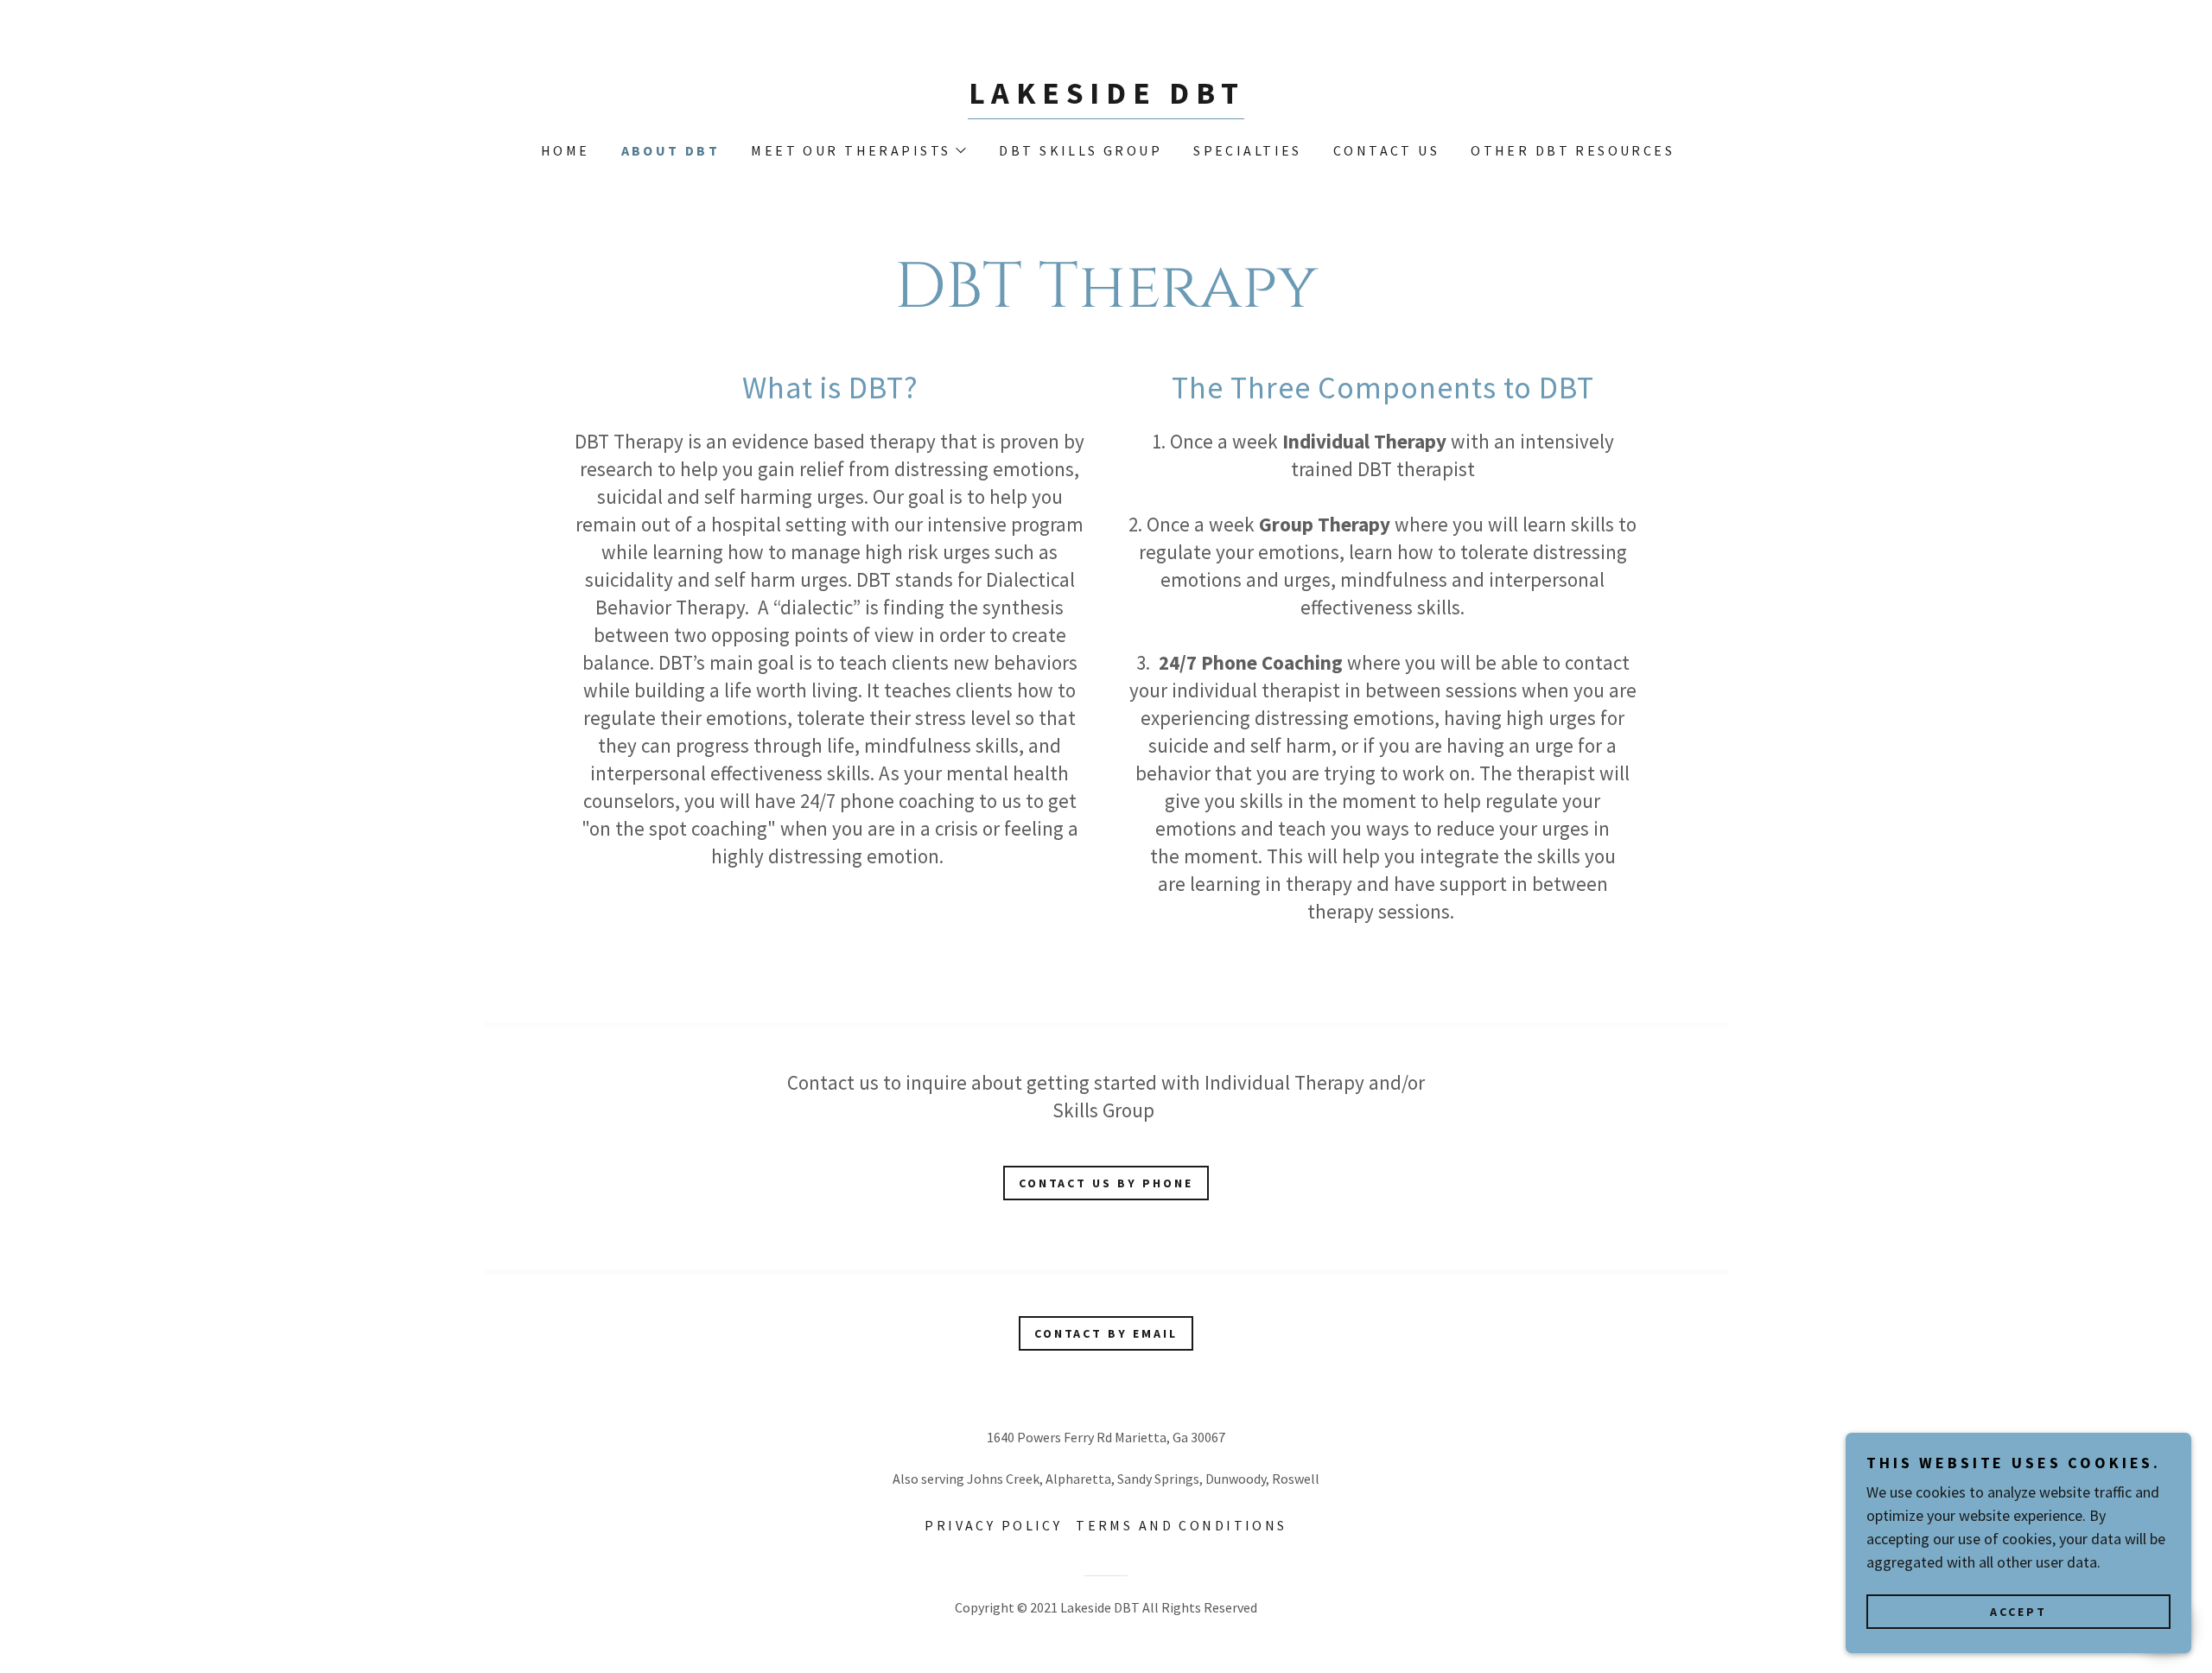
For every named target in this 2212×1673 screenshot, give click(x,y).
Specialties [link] (1248, 150)
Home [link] (566, 150)
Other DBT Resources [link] (1573, 150)
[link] (1106, 98)
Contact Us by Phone (1106, 1183)
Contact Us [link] (1386, 150)
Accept (2018, 1611)
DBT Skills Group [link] (1081, 150)
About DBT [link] (671, 150)
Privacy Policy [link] (993, 1525)
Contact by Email (1106, 1333)
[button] (858, 150)
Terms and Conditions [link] (1181, 1525)
